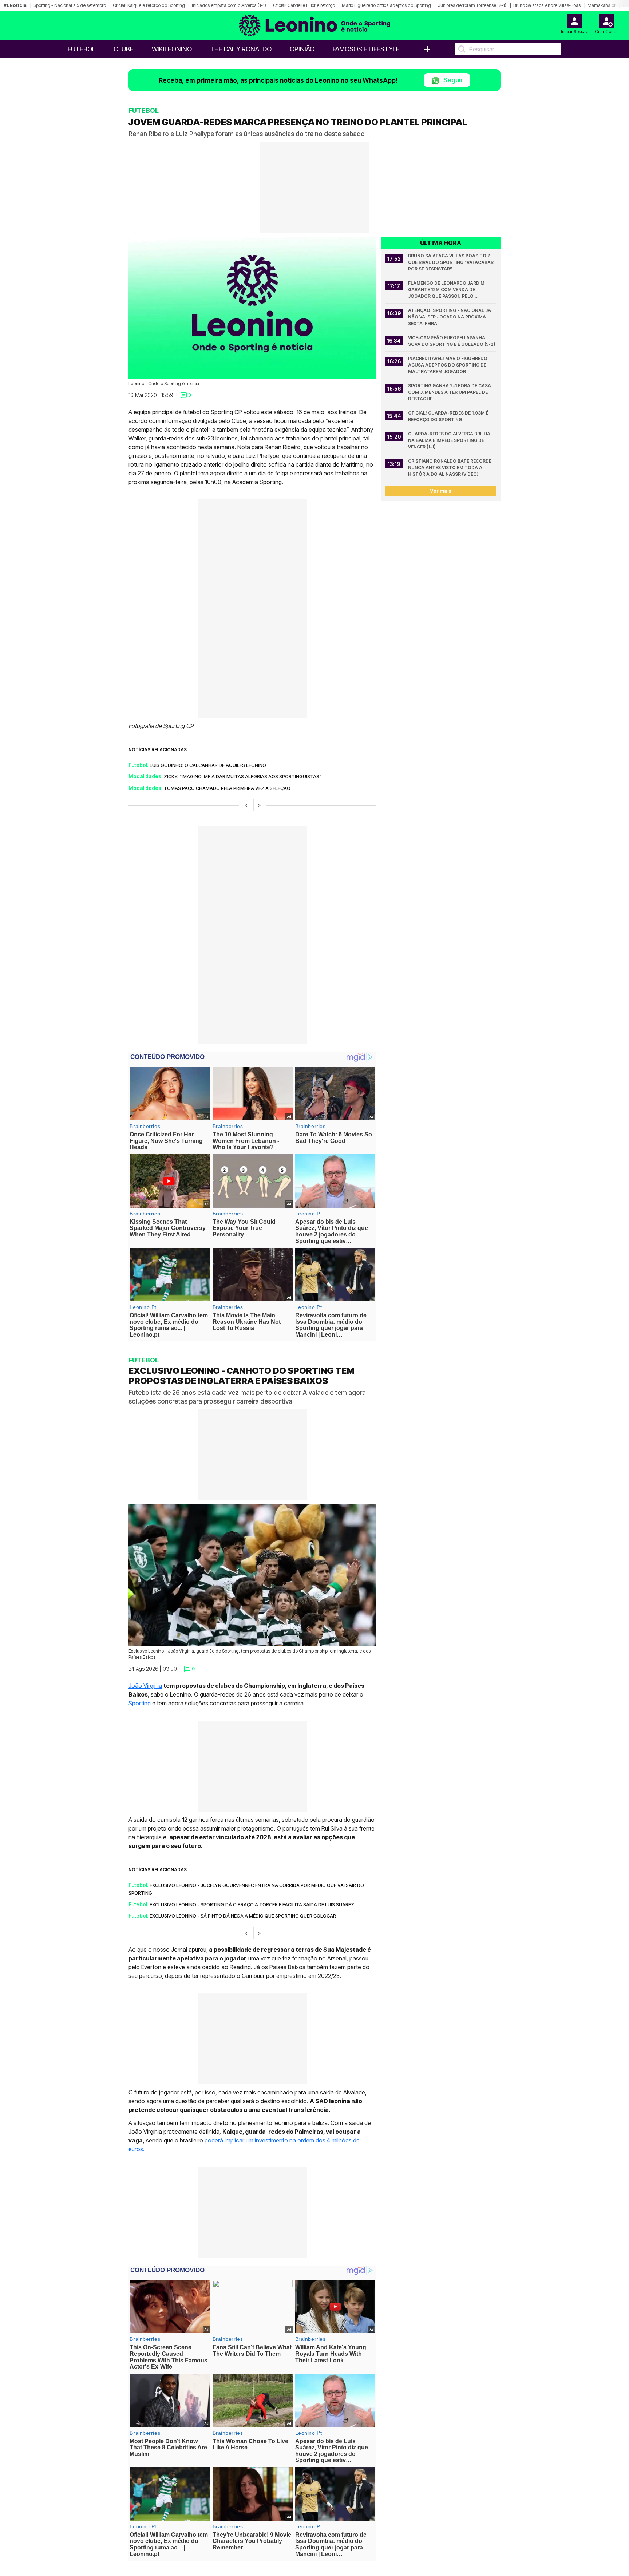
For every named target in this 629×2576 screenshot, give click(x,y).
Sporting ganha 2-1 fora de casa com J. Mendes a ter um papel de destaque (450, 392)
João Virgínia (145, 1686)
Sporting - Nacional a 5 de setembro (70, 5)
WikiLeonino (172, 49)
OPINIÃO (302, 49)
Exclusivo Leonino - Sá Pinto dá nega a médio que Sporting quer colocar (243, 1916)
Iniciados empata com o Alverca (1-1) (229, 5)
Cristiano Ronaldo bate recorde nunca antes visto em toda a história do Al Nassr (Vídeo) (450, 468)
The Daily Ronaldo (241, 49)
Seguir (452, 80)
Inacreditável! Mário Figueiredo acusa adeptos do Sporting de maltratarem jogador (448, 365)
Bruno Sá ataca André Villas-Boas (547, 5)
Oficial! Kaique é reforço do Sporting (149, 5)
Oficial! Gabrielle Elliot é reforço (304, 5)
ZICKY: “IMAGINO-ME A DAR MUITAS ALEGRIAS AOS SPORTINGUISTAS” (243, 776)
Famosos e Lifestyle (366, 49)
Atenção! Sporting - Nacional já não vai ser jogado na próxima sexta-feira (450, 317)
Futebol (82, 49)
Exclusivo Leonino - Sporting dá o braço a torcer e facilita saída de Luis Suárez (252, 1904)
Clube (124, 49)
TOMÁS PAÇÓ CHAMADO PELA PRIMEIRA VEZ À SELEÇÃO (227, 788)
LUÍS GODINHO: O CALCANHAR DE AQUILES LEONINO (208, 765)
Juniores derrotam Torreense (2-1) (472, 5)
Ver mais (441, 491)
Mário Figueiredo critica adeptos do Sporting (386, 5)
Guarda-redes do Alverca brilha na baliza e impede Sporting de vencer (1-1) (450, 440)
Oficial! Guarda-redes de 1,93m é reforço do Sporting (449, 416)
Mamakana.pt (602, 5)
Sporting (140, 1703)
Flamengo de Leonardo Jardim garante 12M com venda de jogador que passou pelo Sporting (447, 290)
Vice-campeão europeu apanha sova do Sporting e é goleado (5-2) (452, 341)
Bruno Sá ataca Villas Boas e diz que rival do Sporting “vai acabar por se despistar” (451, 262)
